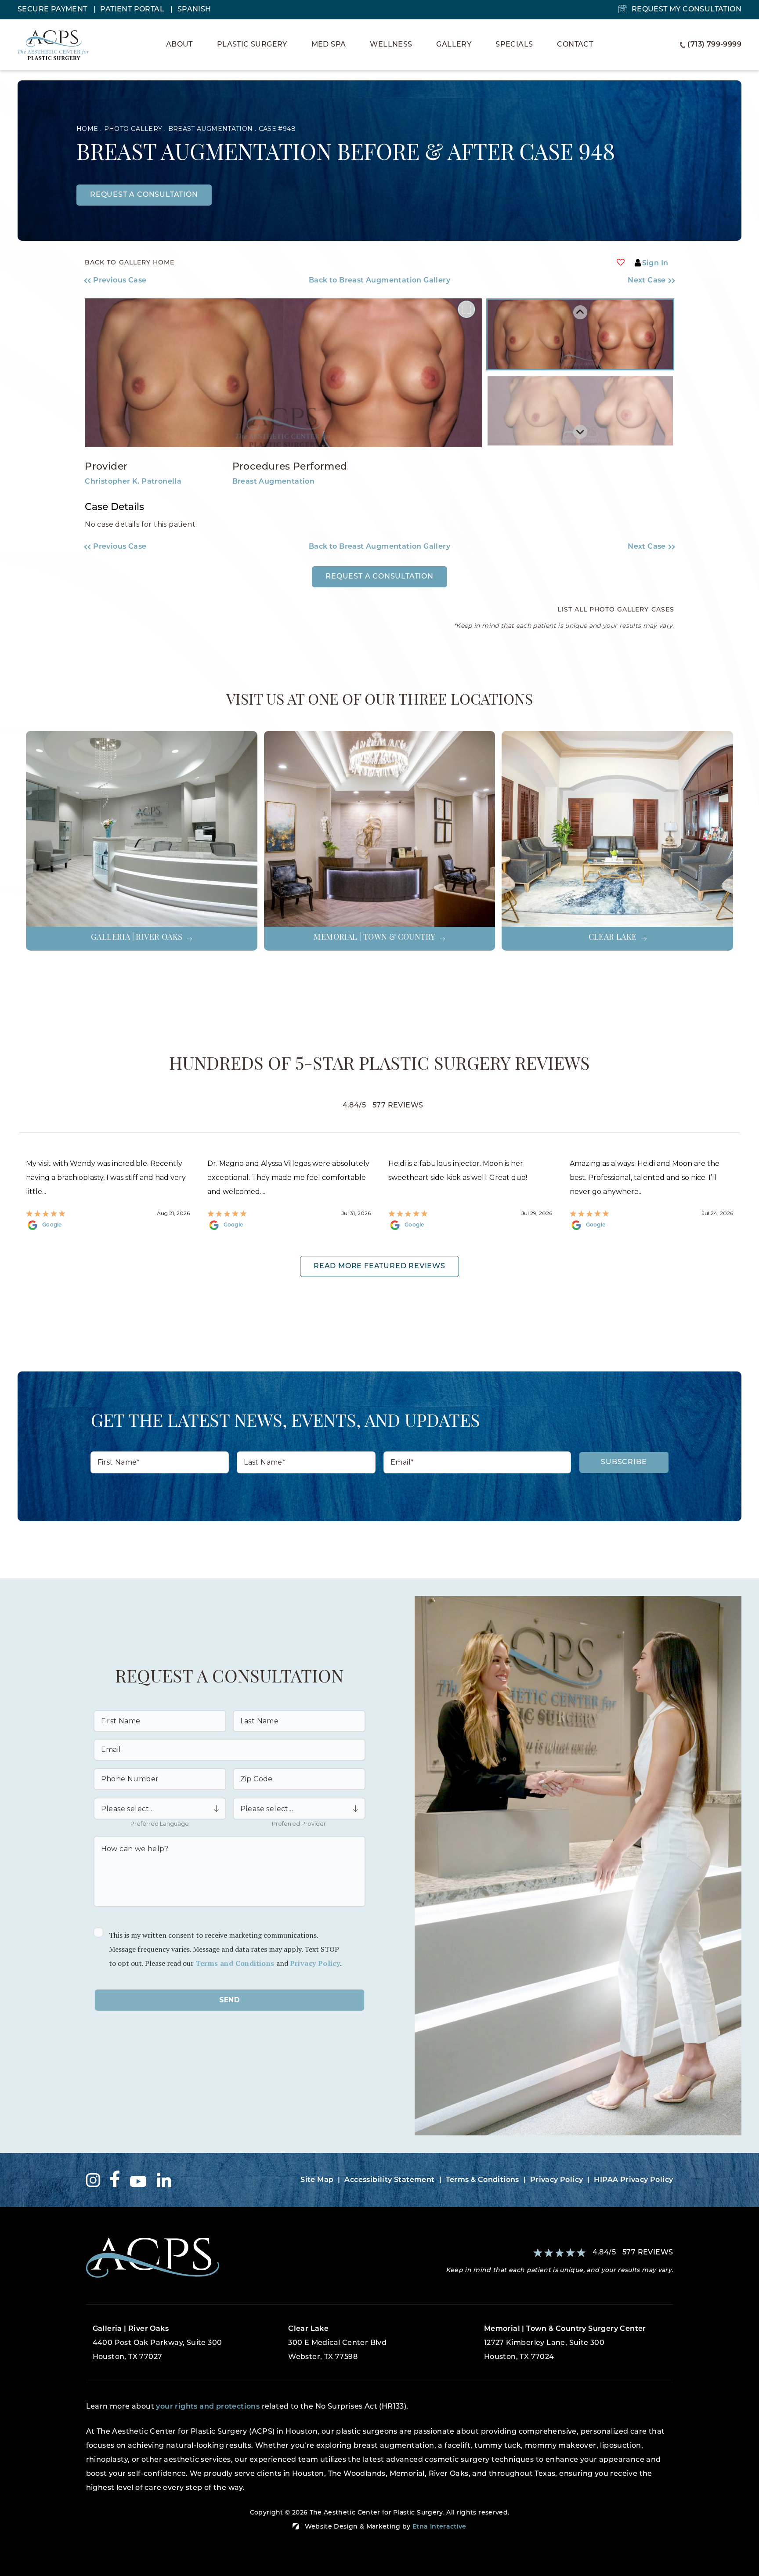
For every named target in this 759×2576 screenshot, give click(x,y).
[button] (158, 281)
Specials (514, 45)
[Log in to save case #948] (621, 262)
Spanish (194, 10)
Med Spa (329, 45)
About (179, 45)
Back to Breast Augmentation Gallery (379, 281)
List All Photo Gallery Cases (616, 610)
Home (87, 129)
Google (52, 1225)
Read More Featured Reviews (379, 1266)
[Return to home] (230, 2258)
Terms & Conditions (483, 2180)
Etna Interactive (439, 2527)
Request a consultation (144, 195)
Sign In (655, 264)
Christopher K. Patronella (133, 482)
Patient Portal (133, 10)
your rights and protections (208, 2407)
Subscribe (624, 1462)
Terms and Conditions (235, 1963)
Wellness (391, 45)
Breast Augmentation (211, 129)
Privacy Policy (315, 1963)
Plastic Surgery (252, 45)
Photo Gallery (133, 129)
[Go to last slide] (580, 312)
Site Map (317, 2180)
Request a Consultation (379, 577)
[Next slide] (580, 432)
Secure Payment (53, 10)
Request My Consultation (687, 10)
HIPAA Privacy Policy (633, 2180)
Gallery (454, 45)
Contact (575, 45)
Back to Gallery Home (130, 263)
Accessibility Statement (389, 2180)
